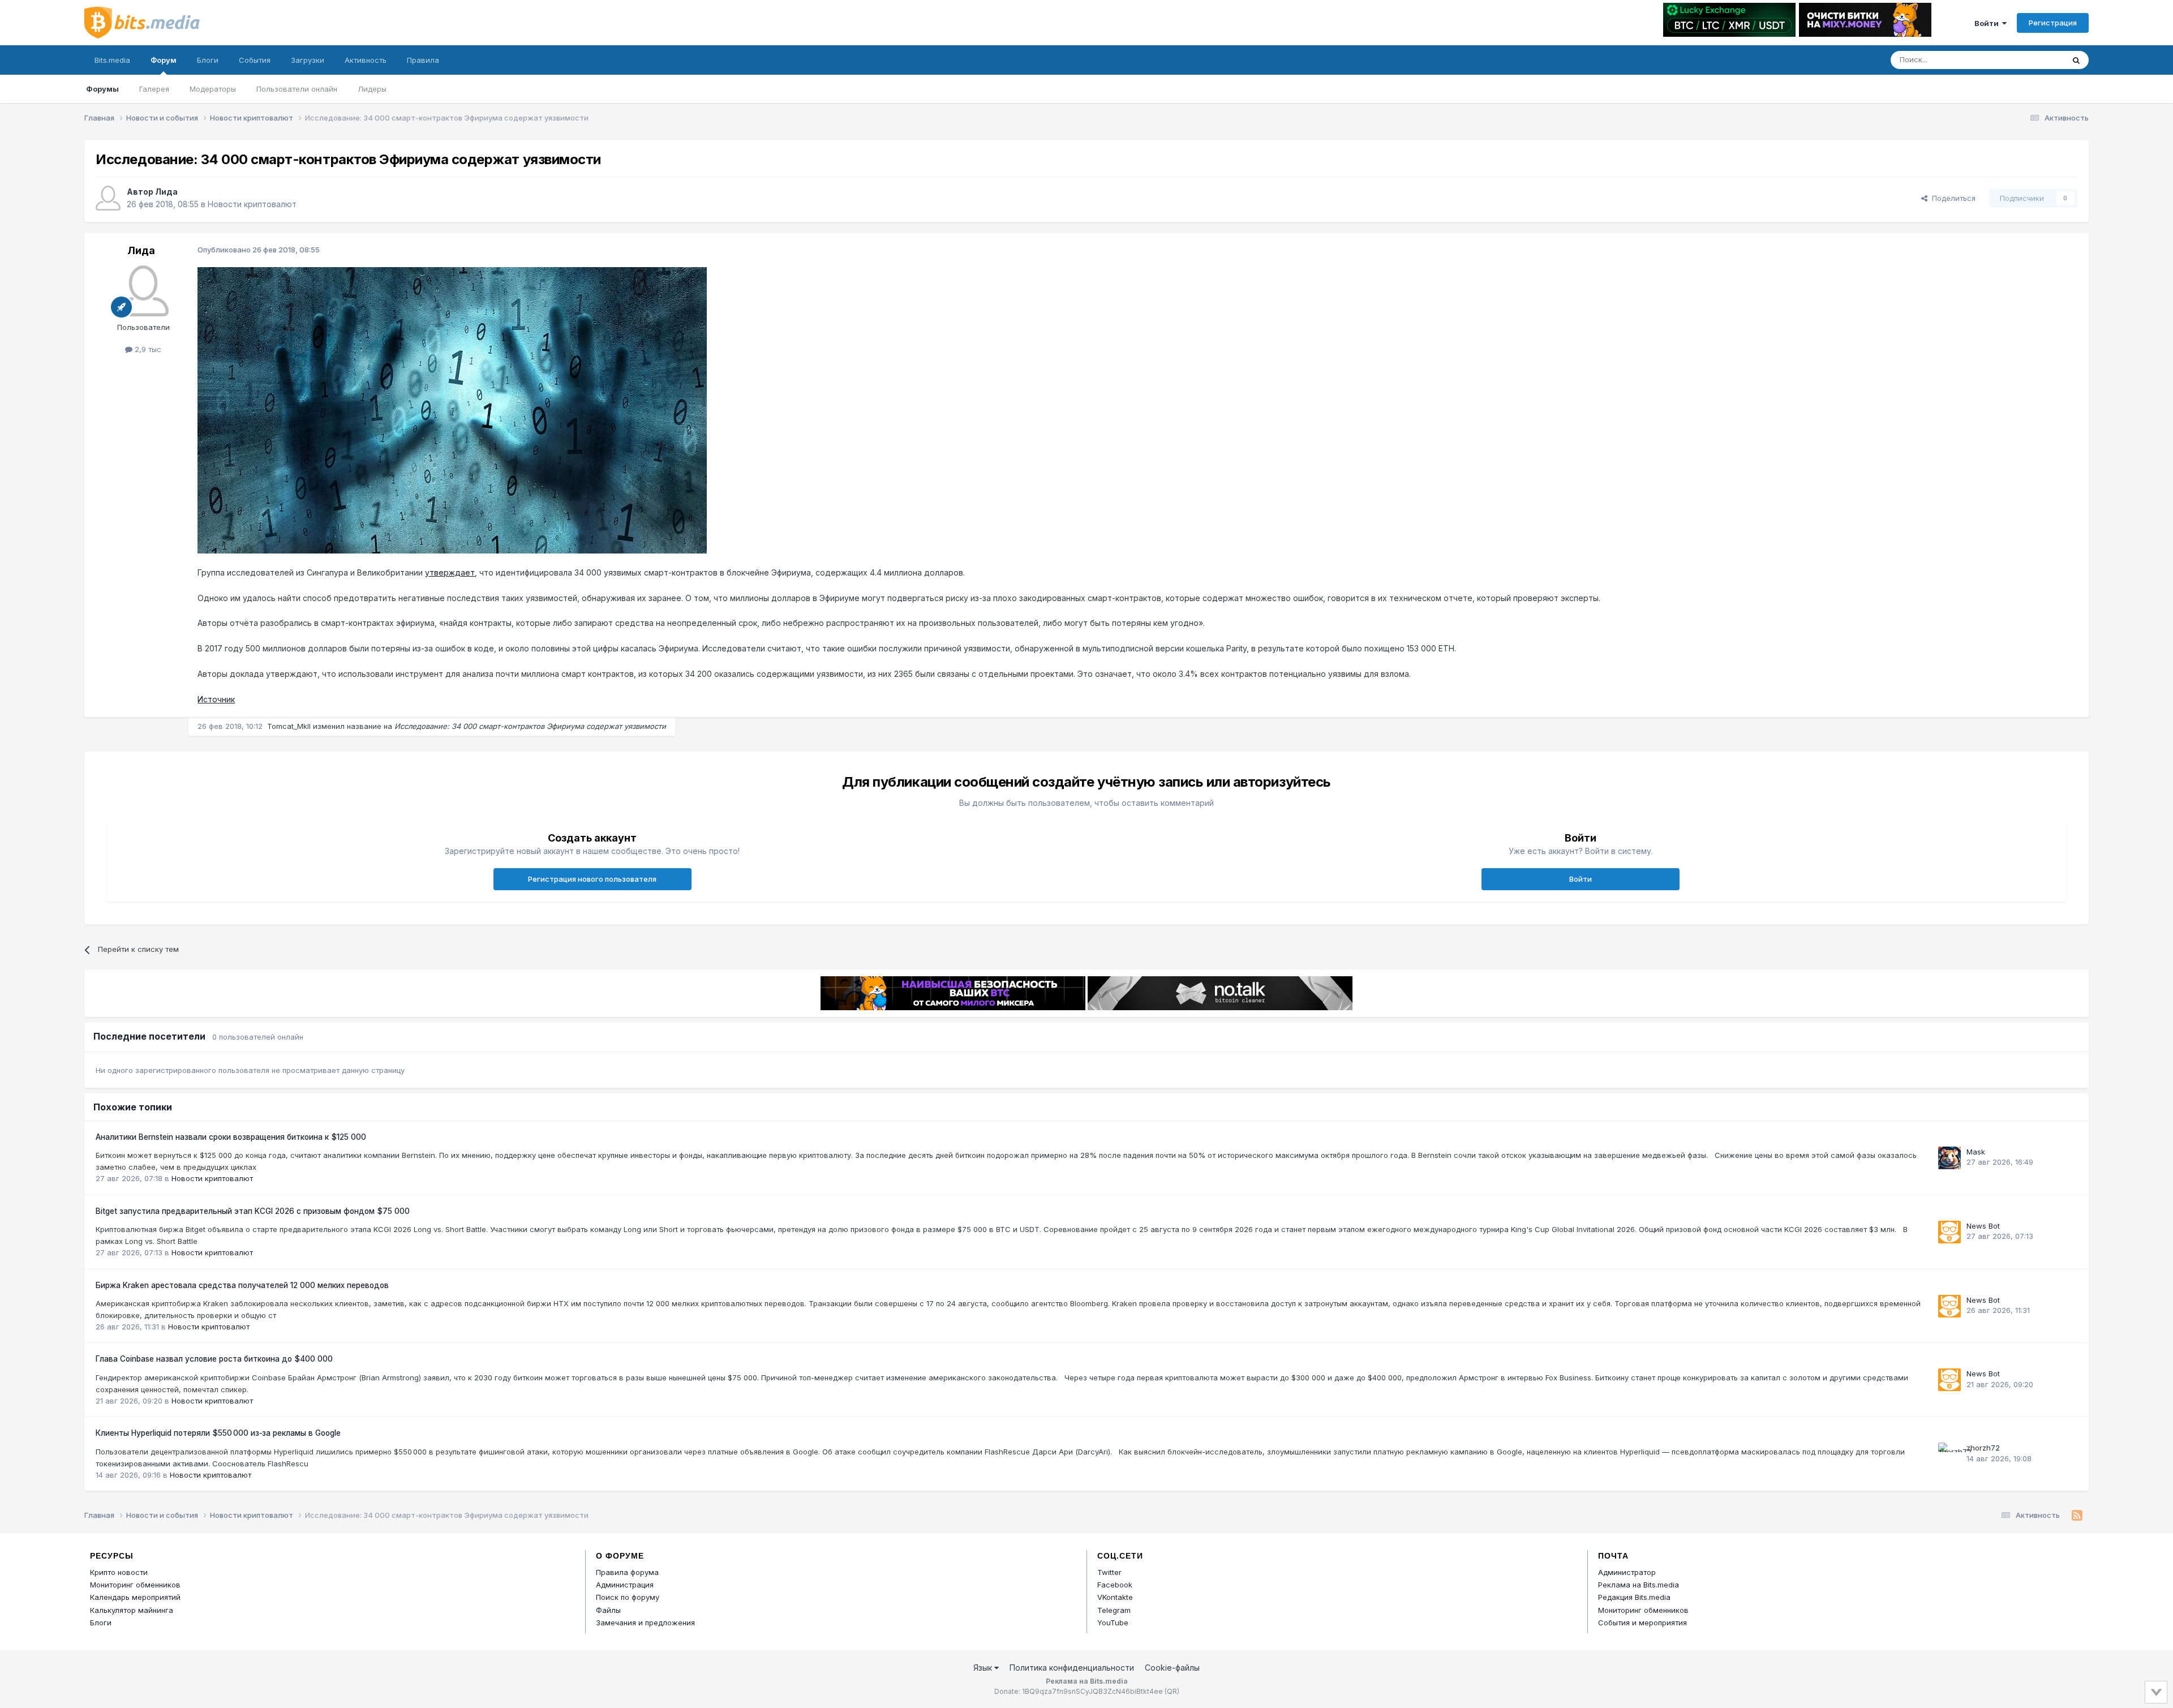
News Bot (1983, 1226)
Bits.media (112, 60)
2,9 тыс (147, 349)
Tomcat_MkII (289, 726)
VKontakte (1115, 1597)
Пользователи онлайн (297, 89)
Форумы (102, 89)
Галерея (154, 89)
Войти (1988, 23)
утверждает (450, 572)
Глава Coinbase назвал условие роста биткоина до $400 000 (214, 1359)
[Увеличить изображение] (452, 409)
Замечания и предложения (645, 1623)
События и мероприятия (1642, 1623)
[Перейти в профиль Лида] (108, 198)
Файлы (608, 1610)
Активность (366, 60)
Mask (1976, 1152)
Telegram (1114, 1610)
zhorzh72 (1983, 1448)
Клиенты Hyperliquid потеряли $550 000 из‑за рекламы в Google (218, 1433)
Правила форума (627, 1572)
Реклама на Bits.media (1639, 1585)
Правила (423, 60)
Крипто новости (119, 1572)
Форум (164, 60)
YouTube (1113, 1623)
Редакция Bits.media (1634, 1597)
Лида (166, 192)
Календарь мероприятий (135, 1597)
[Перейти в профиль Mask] (1949, 1158)
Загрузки (308, 60)
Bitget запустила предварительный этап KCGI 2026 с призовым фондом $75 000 (253, 1211)
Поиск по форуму (628, 1597)
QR (1172, 1691)
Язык (984, 1668)
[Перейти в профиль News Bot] (1949, 1232)
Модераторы (213, 89)
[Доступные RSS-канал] (2077, 1516)
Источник (216, 699)
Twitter (1109, 1572)
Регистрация (2053, 23)
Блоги (208, 60)
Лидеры (372, 89)
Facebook (1115, 1585)
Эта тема (2033, 60)
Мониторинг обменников (135, 1585)
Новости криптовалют (252, 204)
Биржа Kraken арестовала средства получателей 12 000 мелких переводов (242, 1285)
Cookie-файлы (1172, 1668)
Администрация (625, 1585)
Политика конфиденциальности (1072, 1668)
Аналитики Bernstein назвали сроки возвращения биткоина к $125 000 (231, 1137)
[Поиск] (2076, 60)
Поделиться (1951, 198)
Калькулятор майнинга (132, 1610)
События (255, 60)
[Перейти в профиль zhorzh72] (1949, 1454)
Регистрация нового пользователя (592, 879)
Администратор (1627, 1572)
